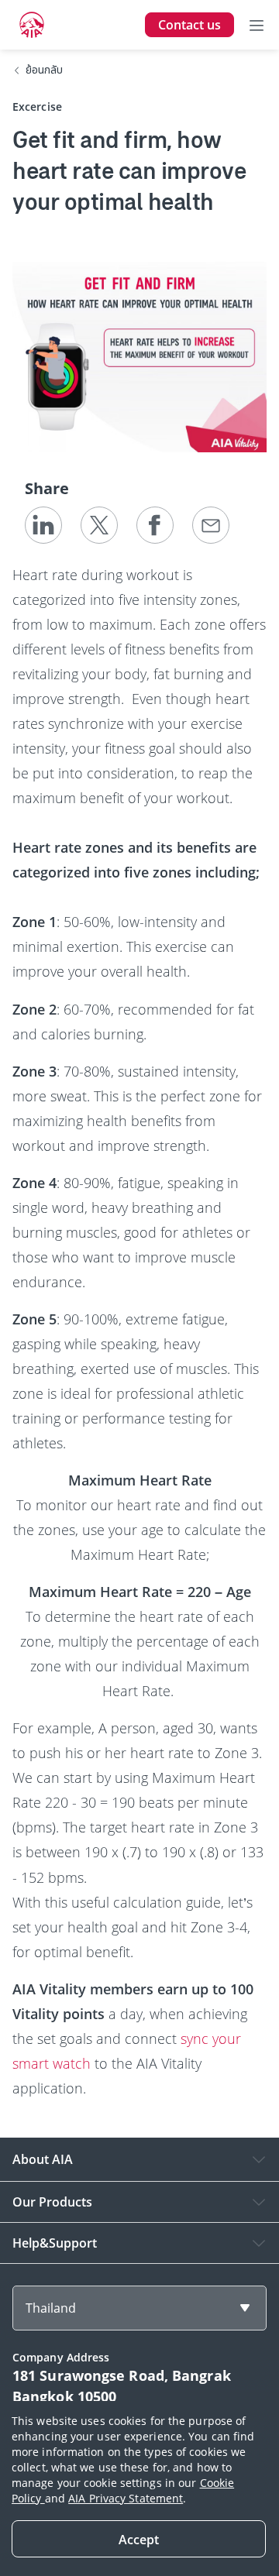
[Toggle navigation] (257, 25)
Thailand (51, 2308)
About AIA (43, 2159)
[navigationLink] (32, 25)
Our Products (52, 2202)
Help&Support (55, 2243)
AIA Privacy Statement (126, 2498)
